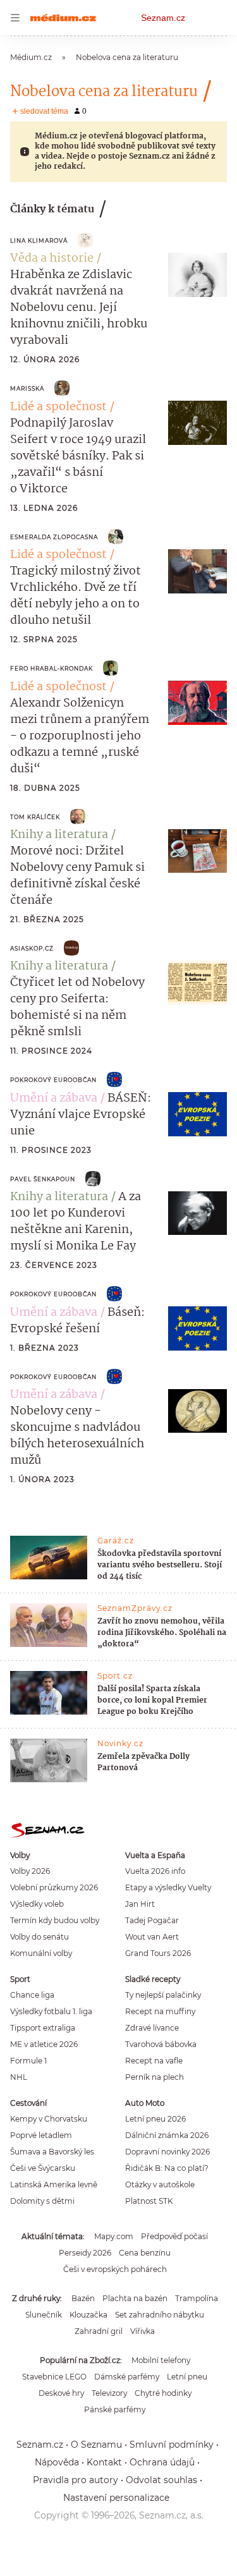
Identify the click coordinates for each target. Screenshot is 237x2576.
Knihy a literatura (59, 835)
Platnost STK (149, 2201)
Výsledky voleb (37, 1904)
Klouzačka (88, 2315)
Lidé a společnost (58, 407)
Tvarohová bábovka (161, 2044)
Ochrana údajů (162, 2462)
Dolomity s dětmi (42, 2201)
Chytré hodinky (163, 2393)
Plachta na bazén (135, 2298)
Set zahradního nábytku (160, 2315)
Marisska (27, 388)
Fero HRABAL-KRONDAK (52, 668)
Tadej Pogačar (152, 1920)
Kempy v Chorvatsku (49, 2119)
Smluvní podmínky (172, 2445)
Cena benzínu (145, 2253)
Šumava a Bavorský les (52, 2152)
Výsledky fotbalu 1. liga (51, 2011)
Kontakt (104, 2462)
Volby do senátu (39, 1937)
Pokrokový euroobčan (53, 1080)
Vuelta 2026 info (155, 1871)
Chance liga (32, 1995)
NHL (19, 2077)
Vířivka (143, 2331)
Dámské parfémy (127, 2377)
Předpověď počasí (174, 2236)
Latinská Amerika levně (54, 2184)
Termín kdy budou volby (55, 1920)
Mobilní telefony (161, 2360)
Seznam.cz (163, 18)
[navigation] (15, 18)
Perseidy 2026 (85, 2253)
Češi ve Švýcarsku (43, 2168)
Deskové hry (61, 2393)
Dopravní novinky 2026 (167, 2152)
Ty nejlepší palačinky (163, 1995)
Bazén (83, 2298)
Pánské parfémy (115, 2409)
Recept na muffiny (160, 2011)
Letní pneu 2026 (155, 2119)
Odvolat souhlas (161, 2480)
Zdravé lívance (152, 2028)
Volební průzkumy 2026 (54, 1887)
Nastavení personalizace (116, 2498)
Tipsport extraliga (43, 2028)
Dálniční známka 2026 (167, 2135)
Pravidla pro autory (76, 2480)
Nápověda (57, 2462)
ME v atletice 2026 (44, 2044)
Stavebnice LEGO (54, 2377)
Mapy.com (114, 2236)
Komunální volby (41, 1953)
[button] (197, 275)
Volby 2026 (30, 1871)
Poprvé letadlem (41, 2135)
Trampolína (197, 2298)
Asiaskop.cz (32, 948)
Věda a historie (52, 258)
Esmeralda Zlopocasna (54, 537)
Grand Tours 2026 (158, 1953)
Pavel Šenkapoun (43, 1179)
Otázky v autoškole (160, 2184)
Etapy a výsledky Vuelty (168, 1887)
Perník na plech (155, 2077)
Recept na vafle (154, 2061)
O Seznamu (96, 2445)
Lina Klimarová (39, 240)
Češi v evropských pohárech (115, 2269)
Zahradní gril (99, 2331)
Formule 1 (28, 2061)
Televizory (109, 2393)
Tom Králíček (35, 817)
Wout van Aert (152, 1937)
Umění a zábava (54, 1098)
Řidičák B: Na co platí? (167, 2168)
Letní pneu (187, 2377)
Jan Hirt (140, 1904)
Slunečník (44, 2315)
